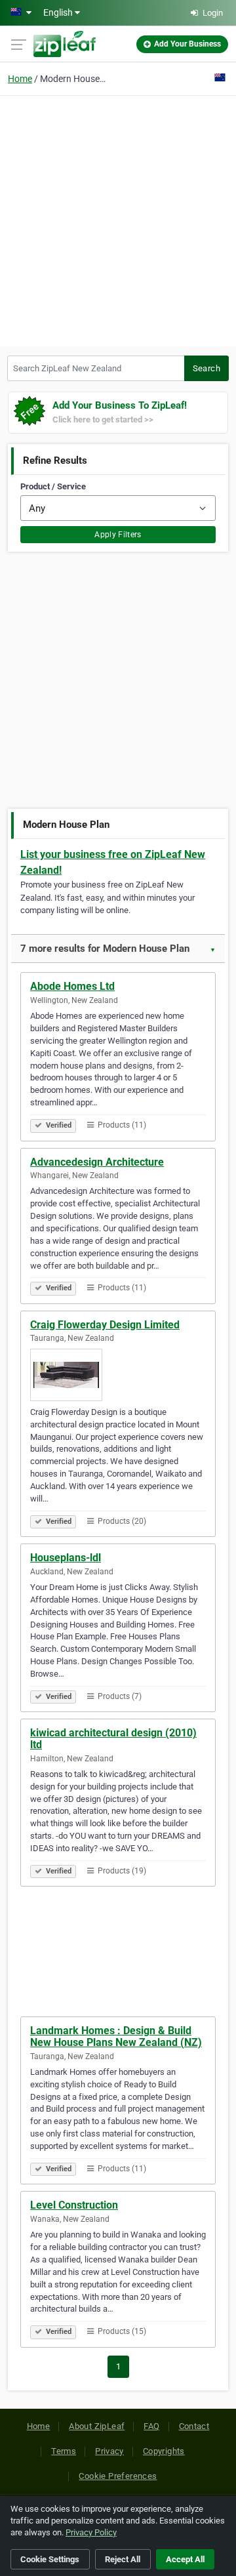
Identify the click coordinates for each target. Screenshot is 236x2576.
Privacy (109, 2451)
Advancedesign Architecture (97, 1162)
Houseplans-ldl (66, 1558)
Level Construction (74, 2205)
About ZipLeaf (97, 2426)
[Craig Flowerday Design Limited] (118, 1375)
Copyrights (164, 2451)
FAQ (151, 2426)
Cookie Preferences (118, 2476)
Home (20, 79)
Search (206, 368)
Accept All (185, 2559)
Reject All (123, 2559)
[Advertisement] (118, 219)
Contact (194, 2426)
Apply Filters (118, 535)
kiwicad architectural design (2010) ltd (113, 1739)
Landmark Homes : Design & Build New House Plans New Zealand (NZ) (116, 2036)
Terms (64, 2451)
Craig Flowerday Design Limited (105, 1325)
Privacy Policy (91, 2532)
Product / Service (53, 486)
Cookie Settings (50, 2559)
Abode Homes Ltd (72, 986)
